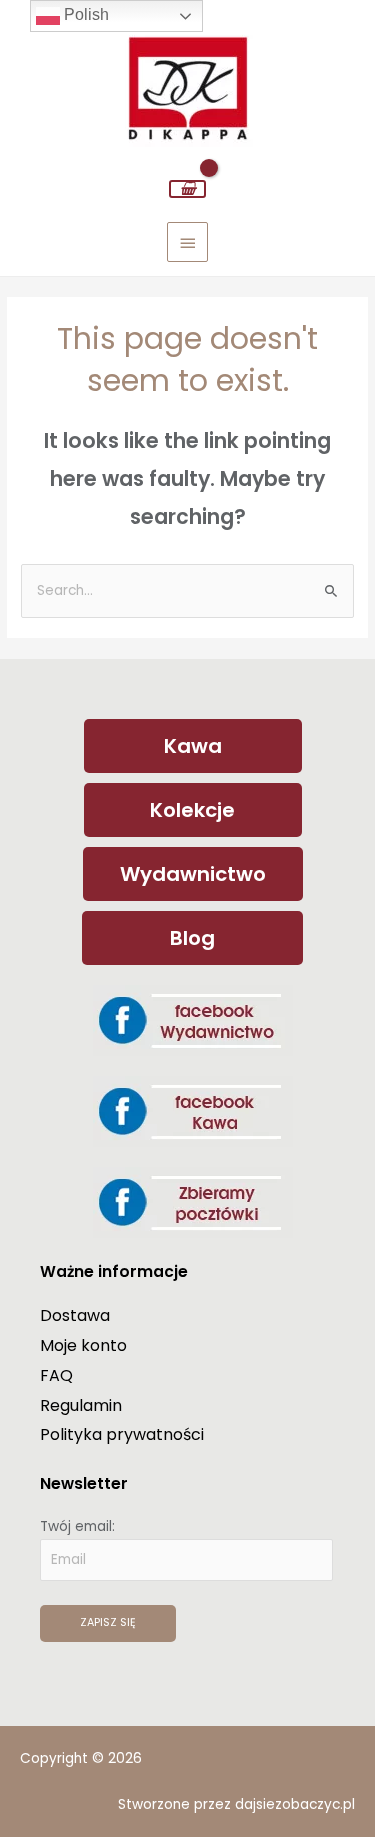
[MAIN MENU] (187, 242)
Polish (84, 14)
